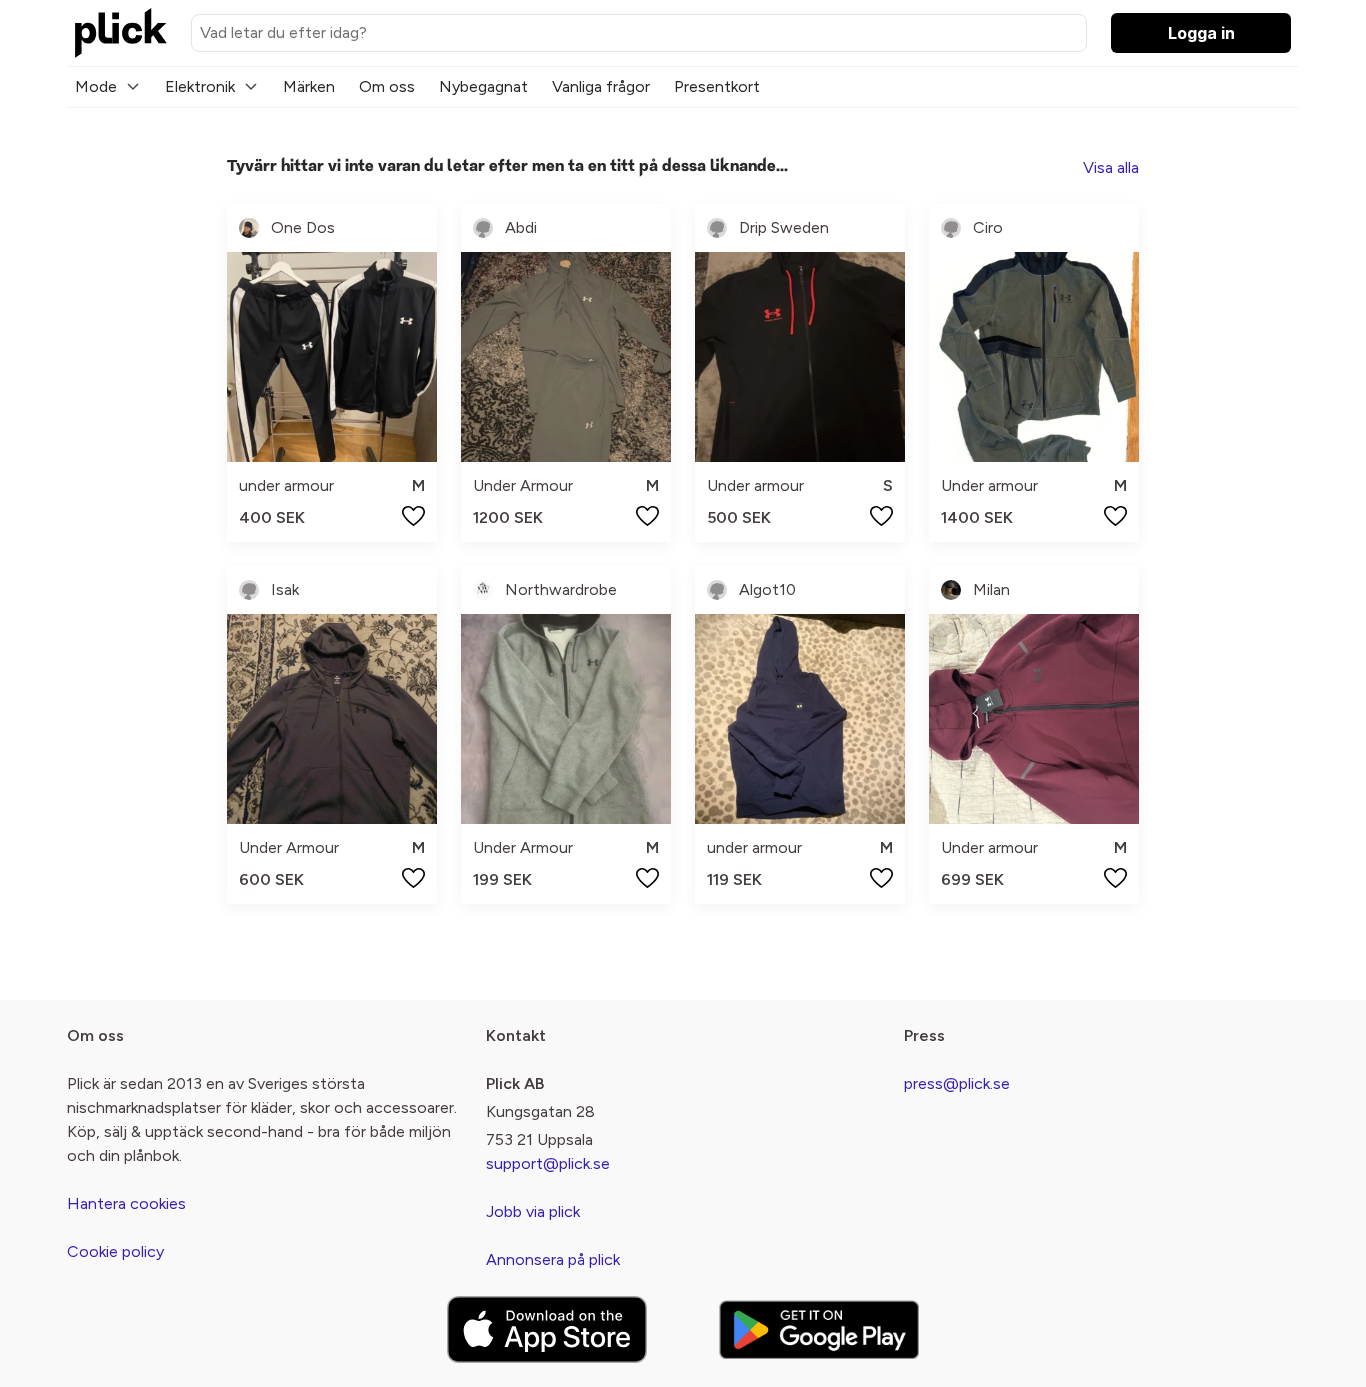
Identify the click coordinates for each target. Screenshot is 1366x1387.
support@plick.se (548, 1163)
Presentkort (717, 86)
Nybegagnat (483, 86)
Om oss (387, 86)
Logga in (1201, 33)
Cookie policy (115, 1251)
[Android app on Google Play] (819, 1329)
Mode (96, 86)
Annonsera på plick (553, 1259)
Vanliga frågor (601, 86)
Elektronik (200, 86)
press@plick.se (957, 1083)
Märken (309, 86)
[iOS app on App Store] (547, 1329)
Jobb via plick (533, 1211)
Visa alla (1111, 167)
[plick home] (121, 33)
